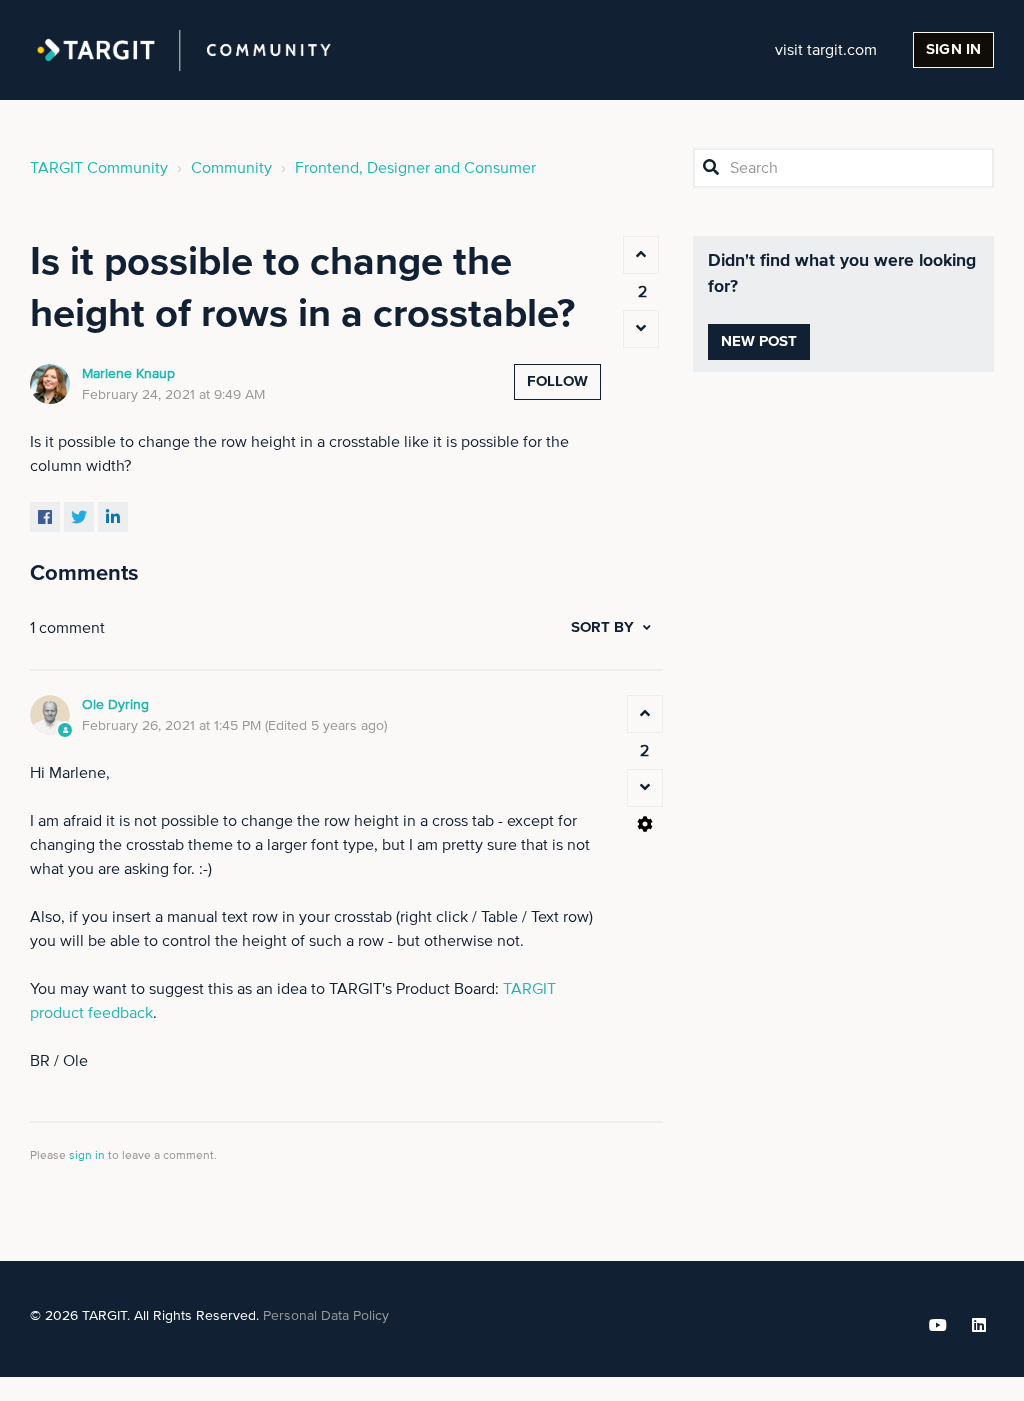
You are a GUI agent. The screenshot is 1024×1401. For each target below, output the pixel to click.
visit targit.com (826, 50)
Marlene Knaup (128, 374)
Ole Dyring (115, 705)
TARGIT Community (99, 168)
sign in (87, 1156)
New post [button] (759, 341)
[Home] (184, 50)
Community (231, 168)
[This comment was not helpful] (645, 788)
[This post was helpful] (641, 255)
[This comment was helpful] (645, 714)
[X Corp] (79, 517)
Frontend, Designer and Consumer (415, 168)
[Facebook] (45, 517)
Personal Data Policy (326, 1316)
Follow (558, 381)
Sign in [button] (953, 49)
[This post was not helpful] (641, 329)
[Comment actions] (645, 824)
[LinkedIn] (113, 517)
